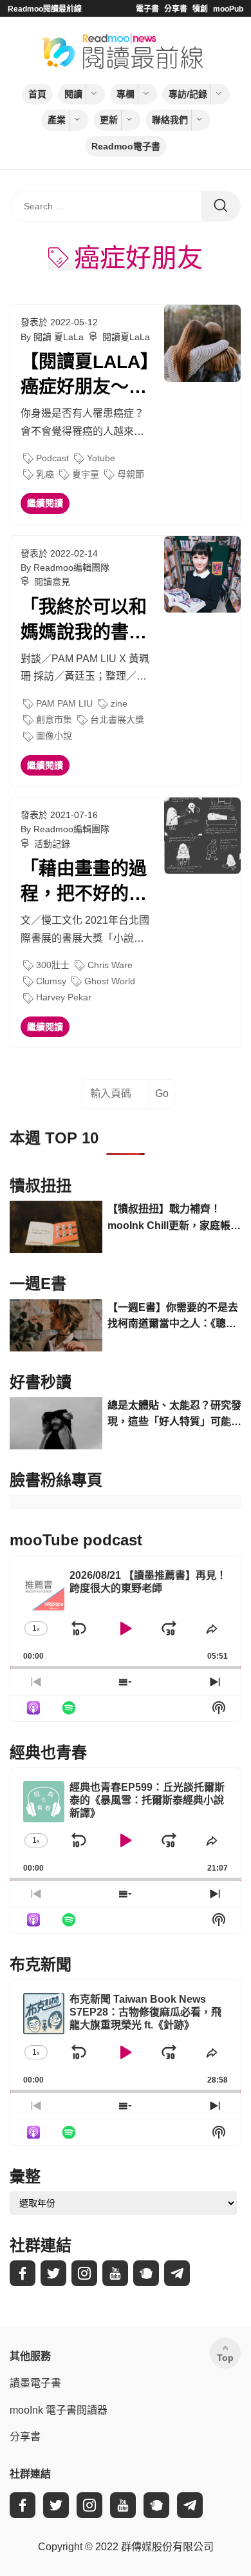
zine (119, 703)
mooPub (228, 9)
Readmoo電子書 (126, 146)
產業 (57, 120)
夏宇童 (86, 474)
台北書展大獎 (117, 720)
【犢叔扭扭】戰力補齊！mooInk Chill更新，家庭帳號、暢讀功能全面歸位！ (169, 1218)
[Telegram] (177, 2273)
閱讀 (73, 94)
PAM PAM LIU (64, 703)
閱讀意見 (52, 582)
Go (162, 1093)
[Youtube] (115, 2273)
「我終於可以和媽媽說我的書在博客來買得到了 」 (84, 621)
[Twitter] (53, 2273)
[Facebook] (23, 2273)
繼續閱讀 (45, 503)
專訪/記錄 (188, 94)
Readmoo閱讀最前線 (45, 9)
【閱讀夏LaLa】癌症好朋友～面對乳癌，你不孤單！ (85, 376)
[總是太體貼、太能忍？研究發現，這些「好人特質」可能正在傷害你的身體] (56, 1423)
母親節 (131, 474)
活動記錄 (52, 844)
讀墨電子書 (35, 2383)
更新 (109, 120)
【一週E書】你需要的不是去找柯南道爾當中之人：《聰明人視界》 (173, 1317)
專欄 (126, 94)
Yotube (101, 458)
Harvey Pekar (64, 997)
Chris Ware (110, 965)
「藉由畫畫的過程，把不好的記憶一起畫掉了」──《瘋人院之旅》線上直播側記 (84, 883)
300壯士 (53, 965)
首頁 (37, 94)
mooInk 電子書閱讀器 (59, 2410)
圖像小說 (54, 736)
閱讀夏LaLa (126, 337)
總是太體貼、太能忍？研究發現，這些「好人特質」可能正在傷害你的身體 (174, 1415)
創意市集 (54, 720)
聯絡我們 (170, 120)
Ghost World (110, 981)
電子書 (147, 9)
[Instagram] (84, 2273)
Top (225, 2358)
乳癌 (45, 474)
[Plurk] (146, 2273)
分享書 (176, 9)
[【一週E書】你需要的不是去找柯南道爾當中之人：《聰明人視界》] (56, 1325)
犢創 (200, 9)
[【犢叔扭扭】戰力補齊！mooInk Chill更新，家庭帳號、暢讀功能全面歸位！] (56, 1227)
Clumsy (51, 981)
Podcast (52, 458)
